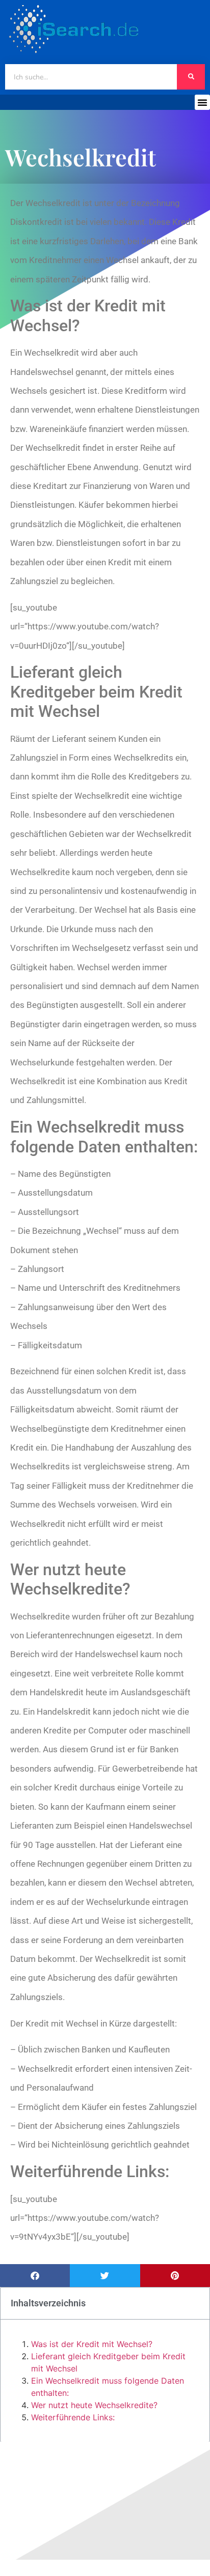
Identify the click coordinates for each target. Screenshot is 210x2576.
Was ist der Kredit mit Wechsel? (92, 2344)
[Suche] (191, 77)
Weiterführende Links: (73, 2417)
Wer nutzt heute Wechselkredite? (94, 2405)
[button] (202, 102)
